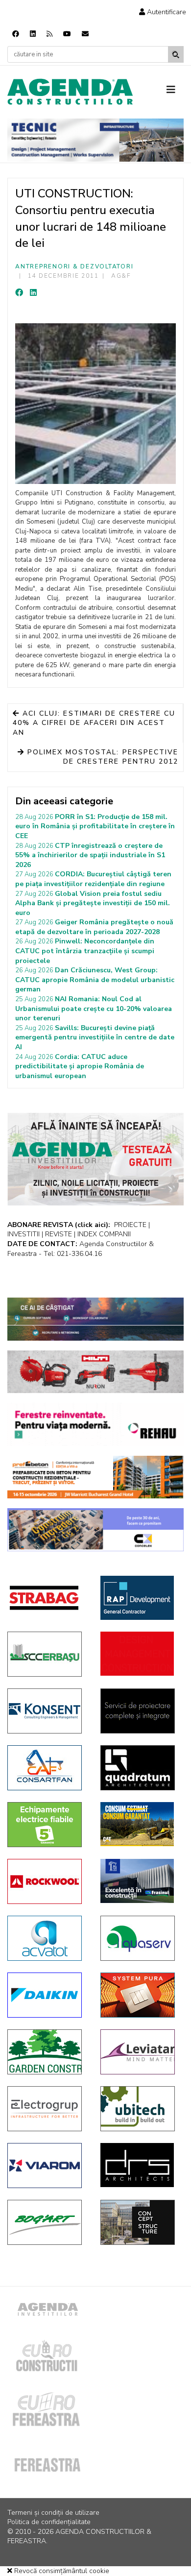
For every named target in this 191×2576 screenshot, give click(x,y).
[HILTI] (95, 1372)
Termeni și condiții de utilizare (53, 2513)
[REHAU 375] (95, 1424)
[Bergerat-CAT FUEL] (140, 1824)
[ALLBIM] (95, 1319)
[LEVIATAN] (140, 2052)
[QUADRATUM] (140, 1768)
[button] (163, 12)
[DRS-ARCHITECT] (140, 2165)
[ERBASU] (47, 1654)
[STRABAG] (47, 1598)
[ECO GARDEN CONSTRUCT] (47, 2052)
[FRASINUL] (140, 1881)
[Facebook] (16, 34)
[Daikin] (47, 1995)
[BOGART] (47, 2222)
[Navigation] (175, 90)
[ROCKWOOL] (47, 1881)
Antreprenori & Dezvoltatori (74, 266)
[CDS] (140, 1711)
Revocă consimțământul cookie (61, 2571)
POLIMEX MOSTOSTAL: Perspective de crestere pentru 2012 (101, 757)
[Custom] (49, 34)
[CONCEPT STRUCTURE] (140, 2222)
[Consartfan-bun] (47, 1768)
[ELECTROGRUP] (47, 2109)
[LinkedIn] (33, 293)
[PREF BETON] (95, 1477)
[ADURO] (140, 1654)
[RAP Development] (140, 1598)
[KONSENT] (47, 1711)
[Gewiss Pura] (140, 1995)
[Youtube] (67, 34)
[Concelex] (95, 1530)
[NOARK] (47, 1825)
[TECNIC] (95, 140)
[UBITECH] (140, 2109)
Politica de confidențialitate (49, 2522)
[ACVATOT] (47, 1938)
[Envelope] (85, 34)
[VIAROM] (47, 2166)
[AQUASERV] (140, 1938)
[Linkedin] (33, 34)
